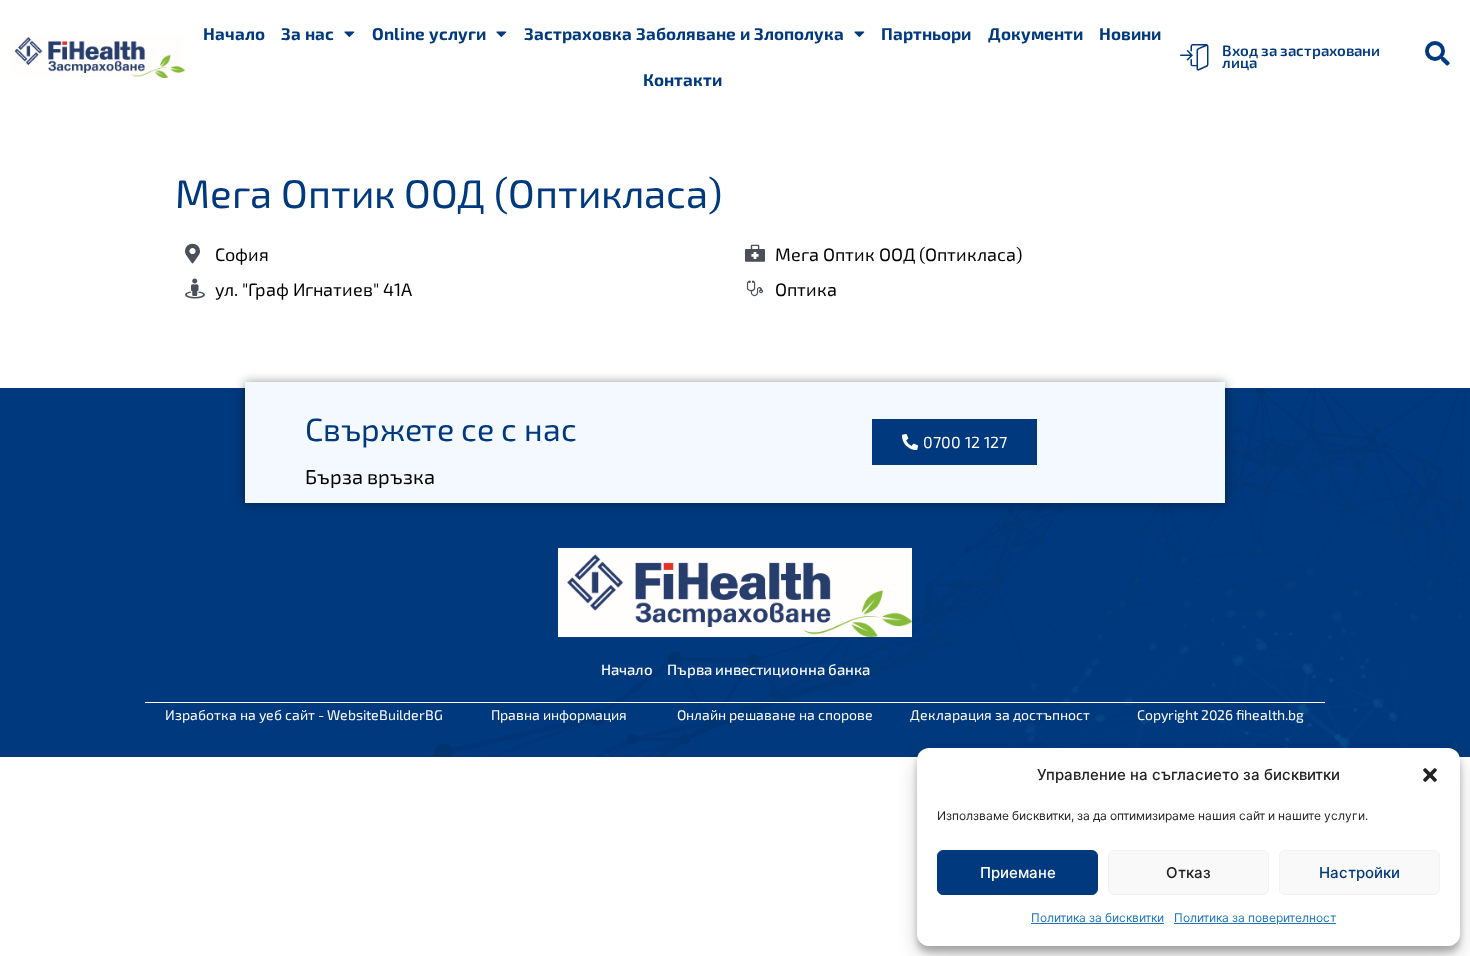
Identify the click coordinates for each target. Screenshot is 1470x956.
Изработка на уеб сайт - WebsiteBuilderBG (304, 714)
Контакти (682, 79)
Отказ (1188, 872)
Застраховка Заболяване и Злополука (684, 33)
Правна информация (559, 714)
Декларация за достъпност (1000, 714)
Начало (234, 33)
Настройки (1359, 872)
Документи (1035, 33)
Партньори (926, 33)
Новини (1130, 33)
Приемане (1018, 872)
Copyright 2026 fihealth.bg (1220, 714)
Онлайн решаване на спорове (775, 714)
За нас (307, 33)
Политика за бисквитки (1097, 917)
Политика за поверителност (1255, 917)
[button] (1430, 775)
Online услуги (429, 33)
